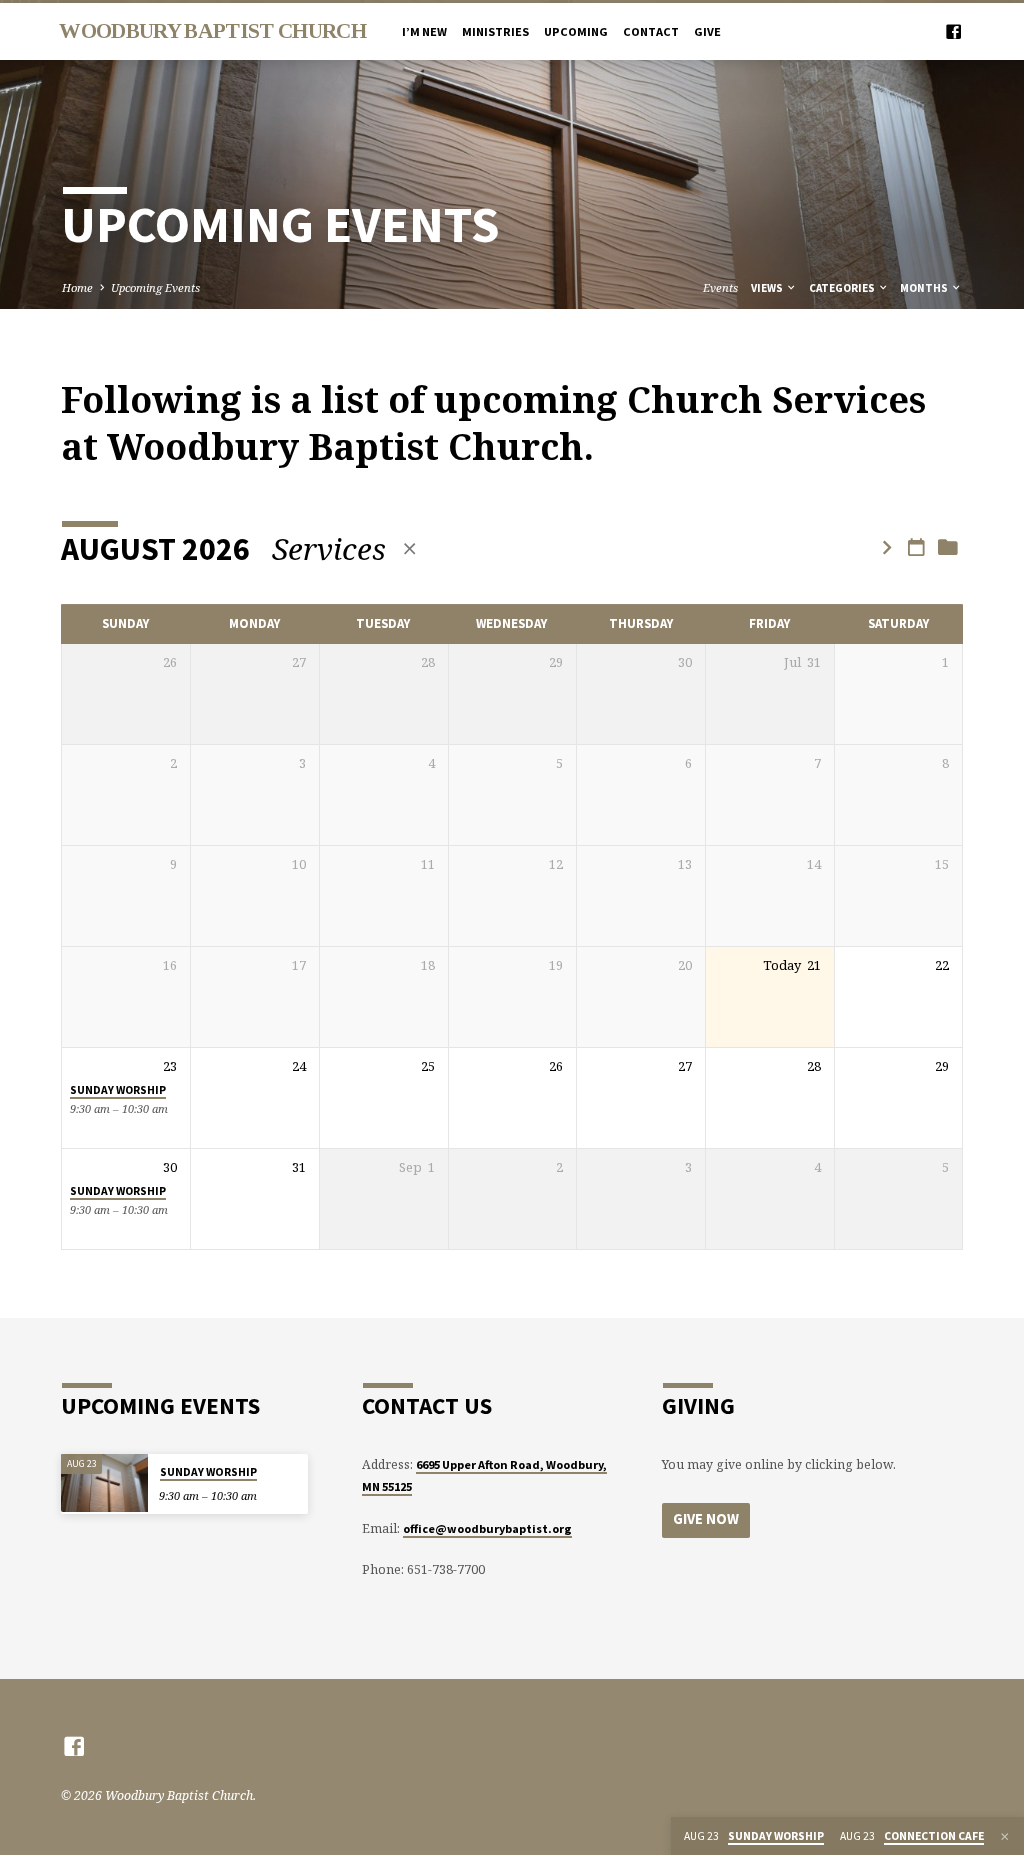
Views (768, 288)
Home (77, 287)
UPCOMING (576, 31)
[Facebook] (953, 31)
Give (707, 31)
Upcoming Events (155, 287)
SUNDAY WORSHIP (118, 1090)
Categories (843, 288)
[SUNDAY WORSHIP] (104, 1482)
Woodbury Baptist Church (212, 31)
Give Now (706, 1519)
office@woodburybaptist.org (487, 1528)
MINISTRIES (495, 31)
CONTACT (651, 31)
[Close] (1005, 1836)
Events (720, 287)
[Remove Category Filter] (409, 548)
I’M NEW (424, 31)
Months (925, 288)
